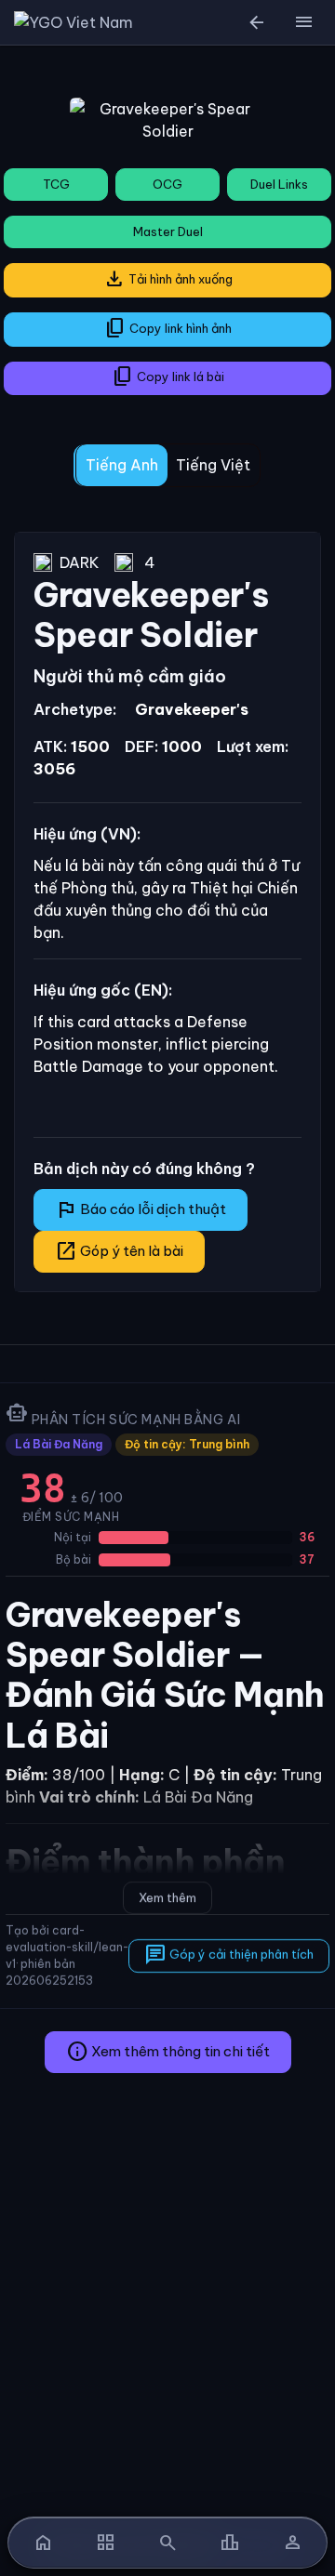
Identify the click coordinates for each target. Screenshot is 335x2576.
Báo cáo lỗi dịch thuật (141, 1209)
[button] (303, 22)
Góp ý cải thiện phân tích (229, 1955)
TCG (56, 184)
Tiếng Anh (122, 465)
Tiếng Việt (213, 465)
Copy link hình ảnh (168, 328)
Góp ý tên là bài (119, 1251)
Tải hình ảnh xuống (168, 279)
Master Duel (168, 231)
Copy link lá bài (168, 376)
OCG (167, 184)
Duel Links (279, 184)
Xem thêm (167, 1897)
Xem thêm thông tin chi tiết (168, 2052)
